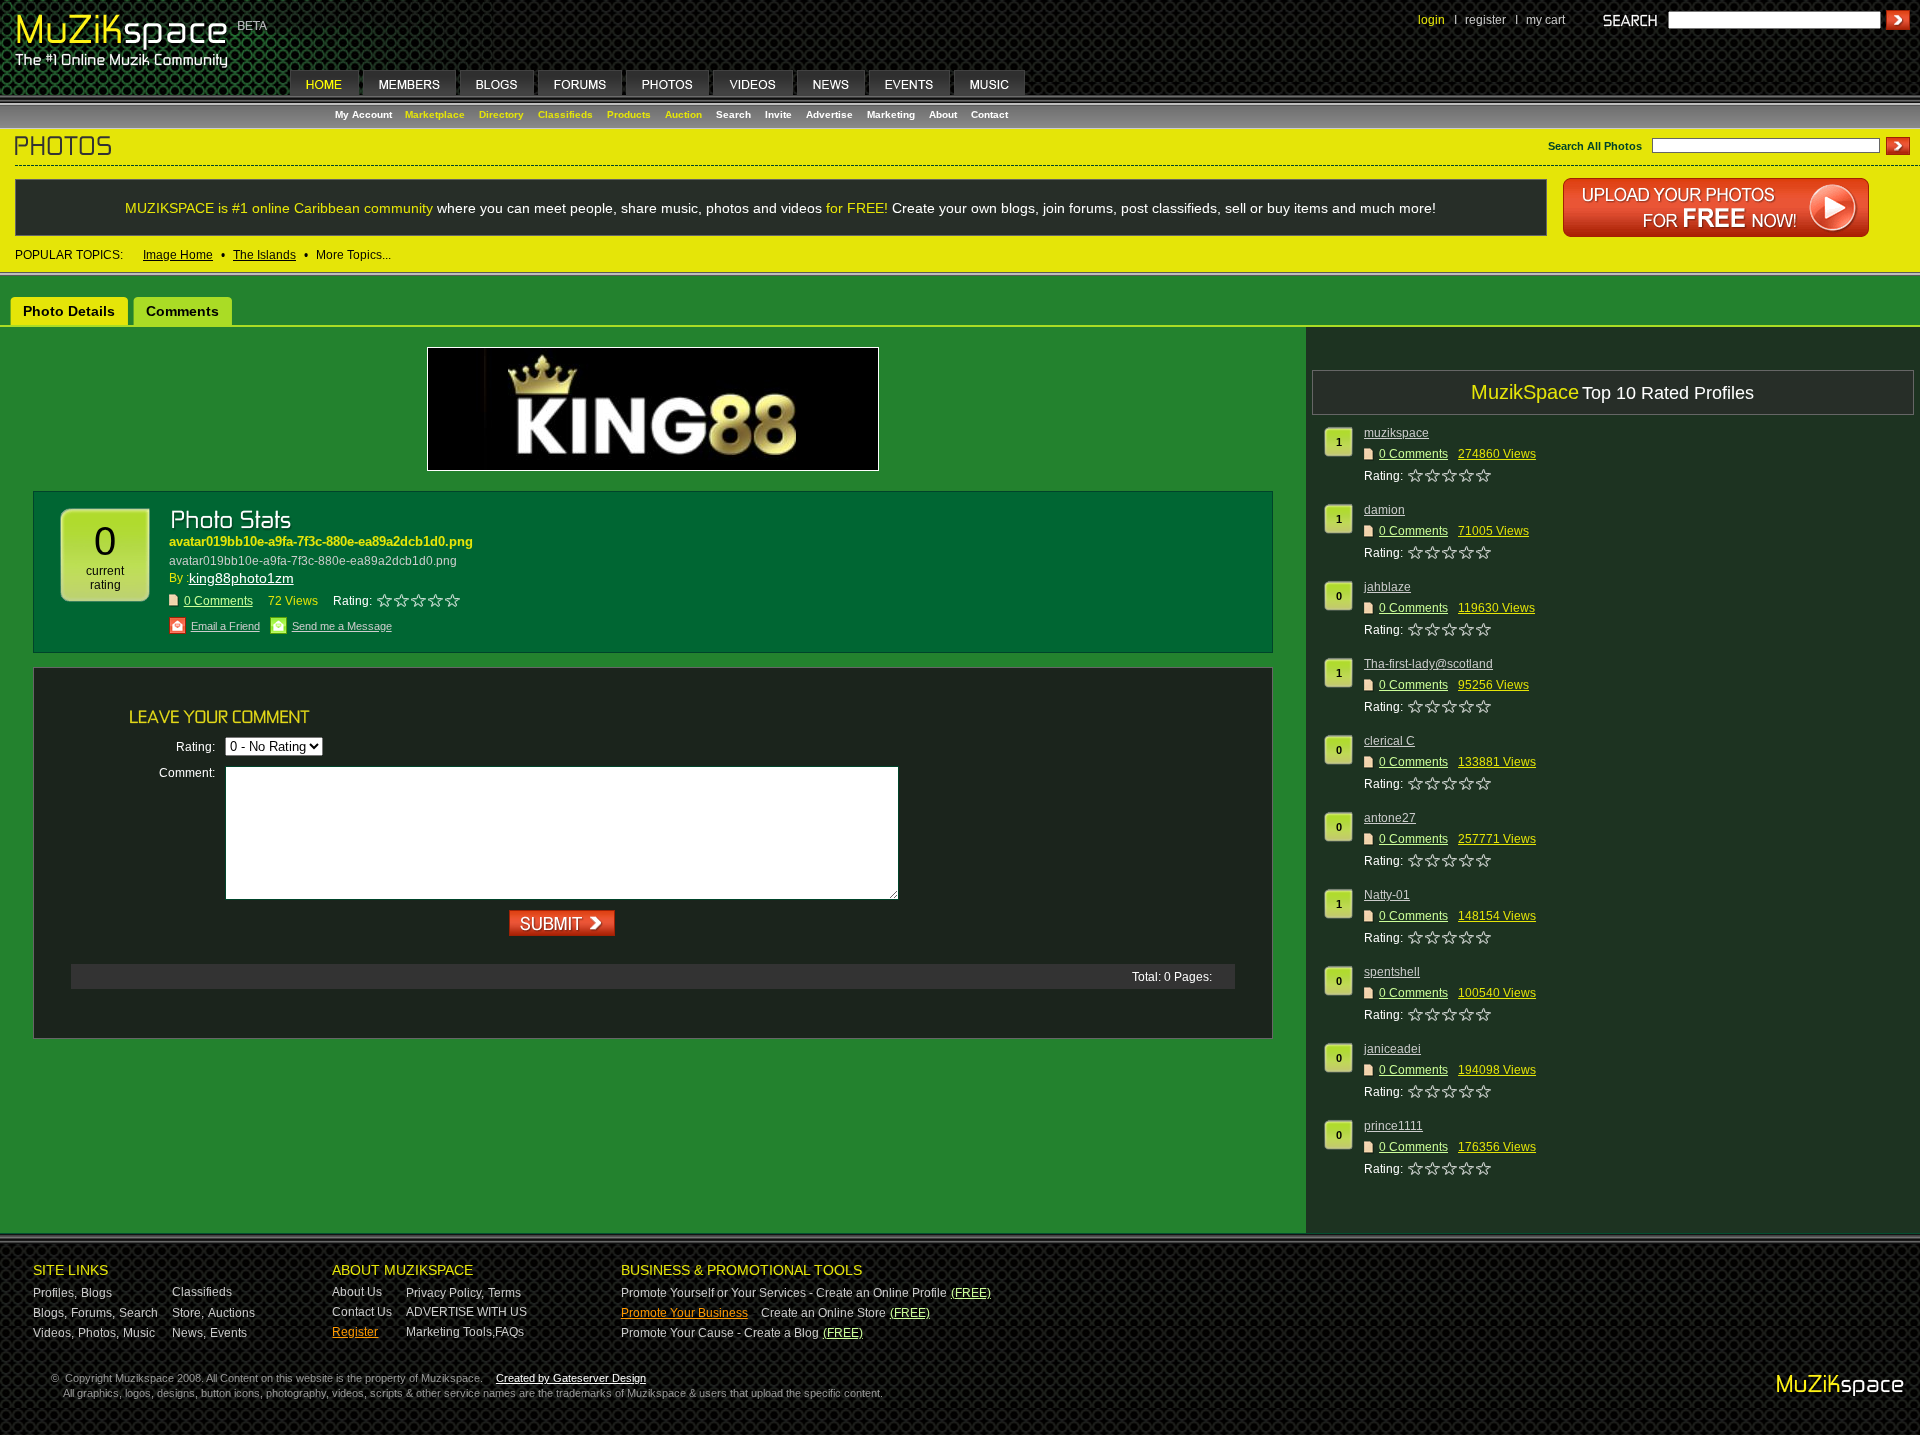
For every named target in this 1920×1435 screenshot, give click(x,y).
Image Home (178, 255)
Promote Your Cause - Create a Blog (720, 1333)
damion (1384, 510)
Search (733, 114)
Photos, (98, 1333)
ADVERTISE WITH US (466, 1312)
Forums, (93, 1313)
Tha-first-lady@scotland (1428, 664)
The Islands (264, 255)
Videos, (53, 1333)
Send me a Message (342, 626)
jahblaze (1387, 587)
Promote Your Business (684, 1313)
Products (629, 114)
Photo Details (69, 311)
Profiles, (55, 1293)
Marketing (891, 114)
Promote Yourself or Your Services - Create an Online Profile (784, 1293)
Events (228, 1333)
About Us (357, 1292)
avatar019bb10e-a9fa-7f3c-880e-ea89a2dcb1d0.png (321, 541)
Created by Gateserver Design (571, 1378)
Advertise (829, 114)
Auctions (231, 1313)
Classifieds (565, 114)
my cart (1545, 20)
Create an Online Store (823, 1313)
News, (189, 1333)
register (1485, 20)
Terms (504, 1293)
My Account (365, 114)
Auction (683, 114)
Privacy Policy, (445, 1293)
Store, (188, 1313)
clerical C (1389, 741)
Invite (778, 114)
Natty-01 (1387, 895)
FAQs (509, 1332)
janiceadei (1392, 1049)
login (1431, 20)
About (943, 114)
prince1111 (1393, 1126)
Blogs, (50, 1313)
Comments (182, 311)
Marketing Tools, (450, 1332)
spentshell (1392, 972)
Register (355, 1332)
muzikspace (1396, 433)
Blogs (96, 1293)
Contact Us (362, 1312)
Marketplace (435, 114)
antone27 (1390, 818)
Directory (501, 114)
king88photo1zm (241, 578)
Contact (989, 114)
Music (139, 1333)
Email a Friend (225, 626)
